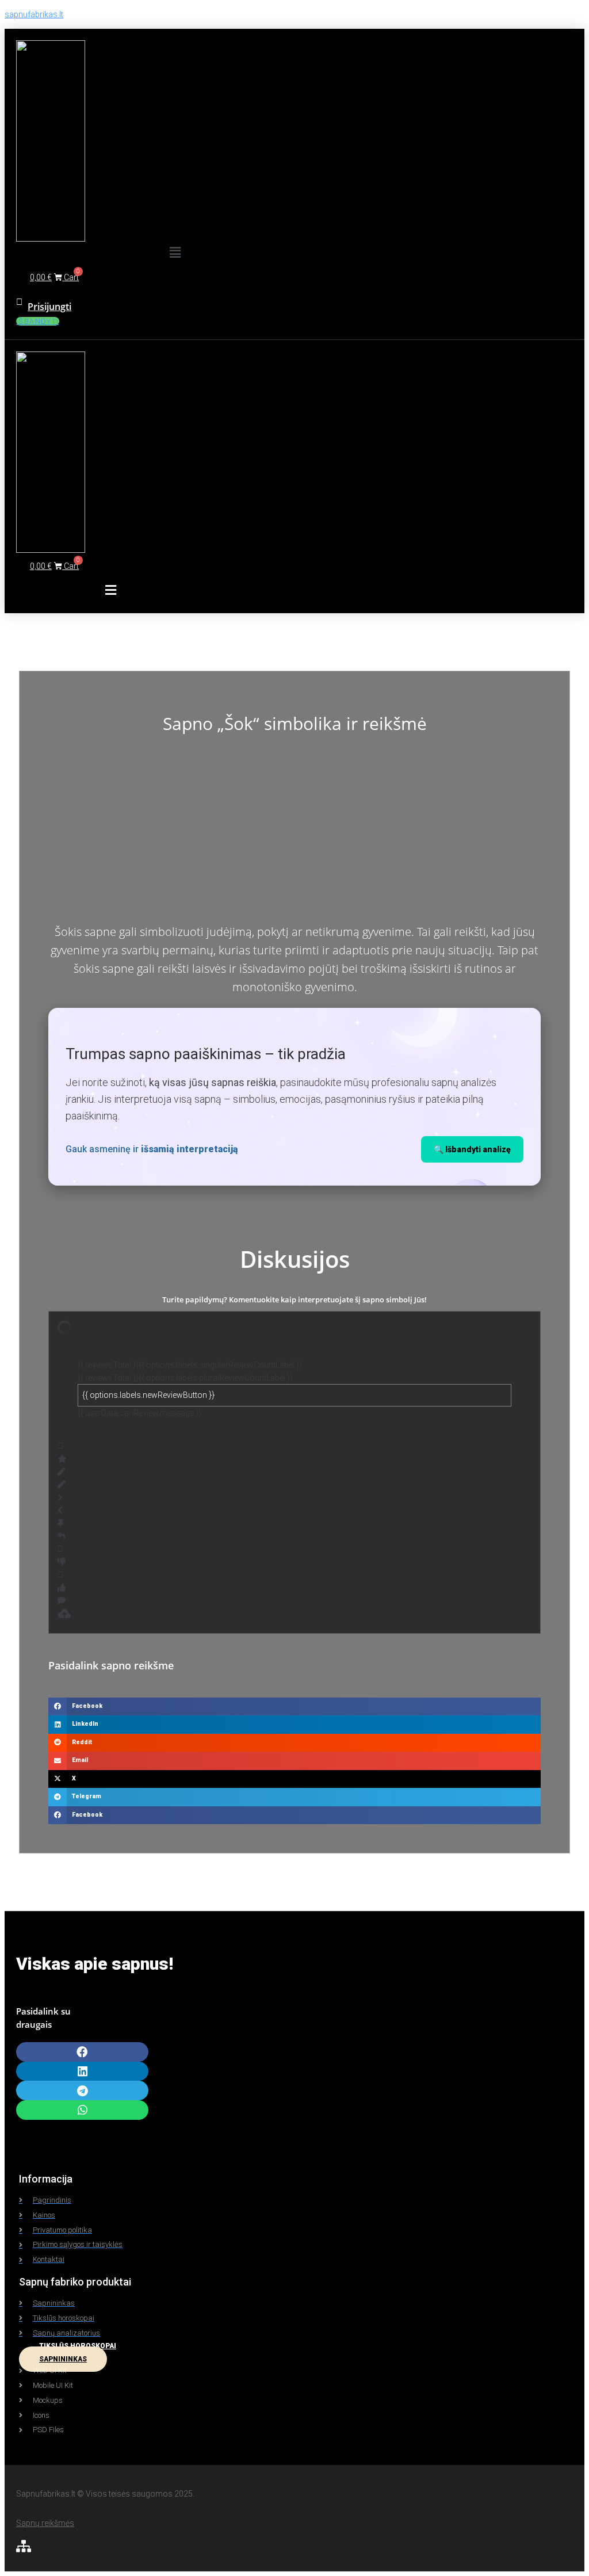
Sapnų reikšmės (45, 2523)
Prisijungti (49, 307)
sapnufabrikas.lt (34, 14)
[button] (175, 253)
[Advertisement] (294, 831)
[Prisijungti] (19, 302)
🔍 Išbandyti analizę (472, 1149)
